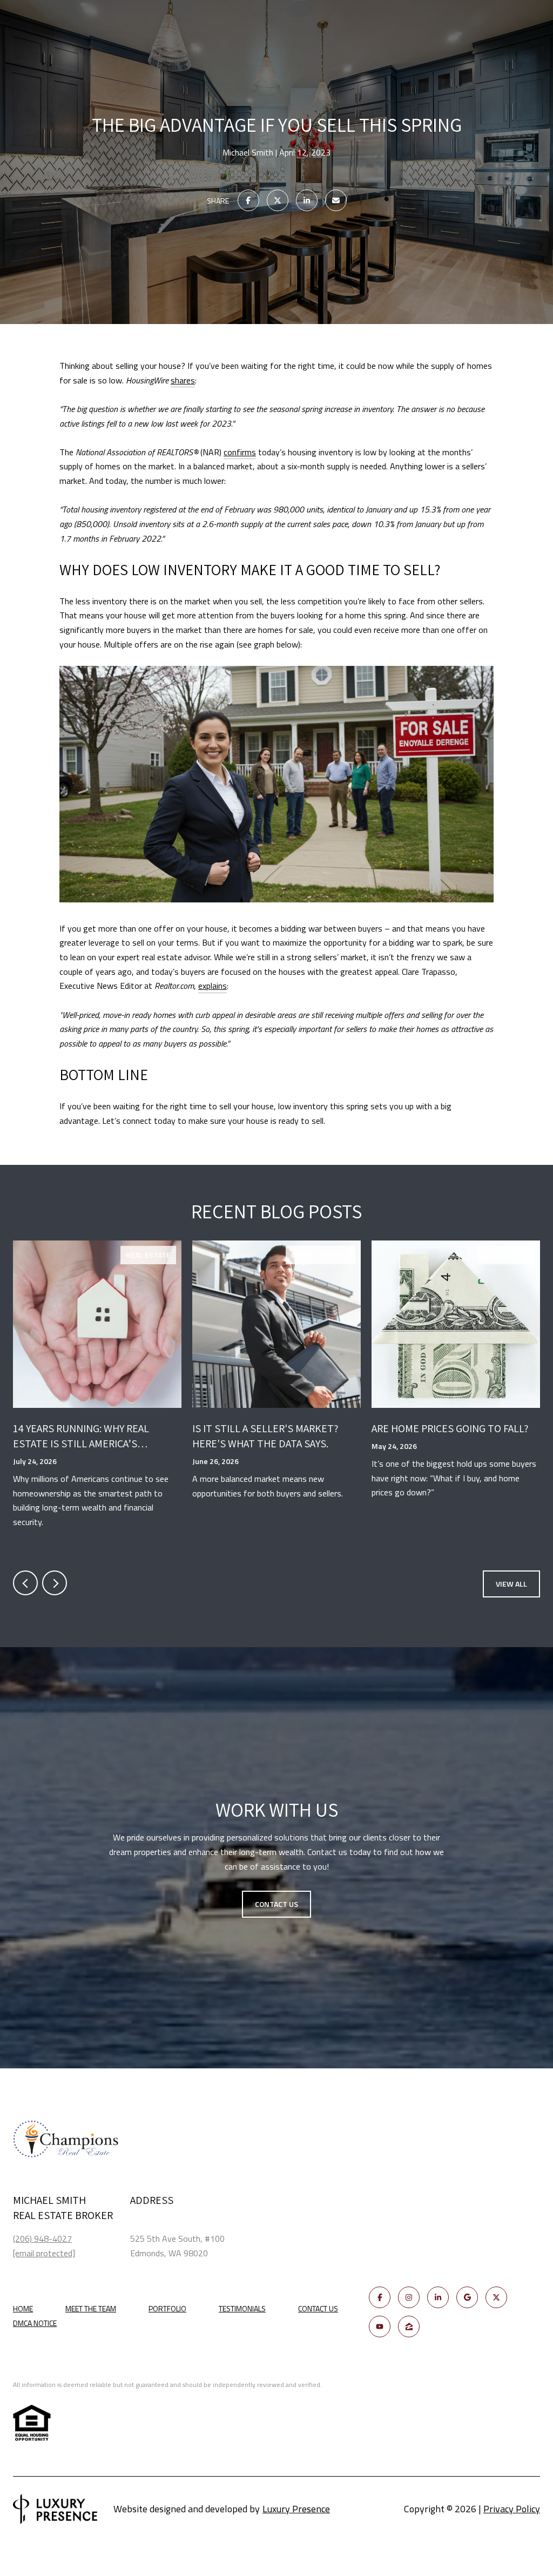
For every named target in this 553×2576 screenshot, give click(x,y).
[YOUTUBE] (380, 2327)
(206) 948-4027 (42, 2238)
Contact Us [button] (276, 1904)
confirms (240, 452)
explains (213, 986)
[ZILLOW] (409, 2327)
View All (511, 1584)
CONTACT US (318, 2309)
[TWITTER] (496, 2297)
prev (25, 1583)
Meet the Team (91, 2308)
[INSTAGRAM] (409, 2297)
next (55, 1583)
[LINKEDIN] (438, 2297)
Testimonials (242, 2308)
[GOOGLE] (467, 2297)
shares (183, 380)
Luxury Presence (296, 2509)
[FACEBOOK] (380, 2297)
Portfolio (167, 2308)
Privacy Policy (512, 2509)
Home (23, 2308)
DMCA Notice (35, 2323)
